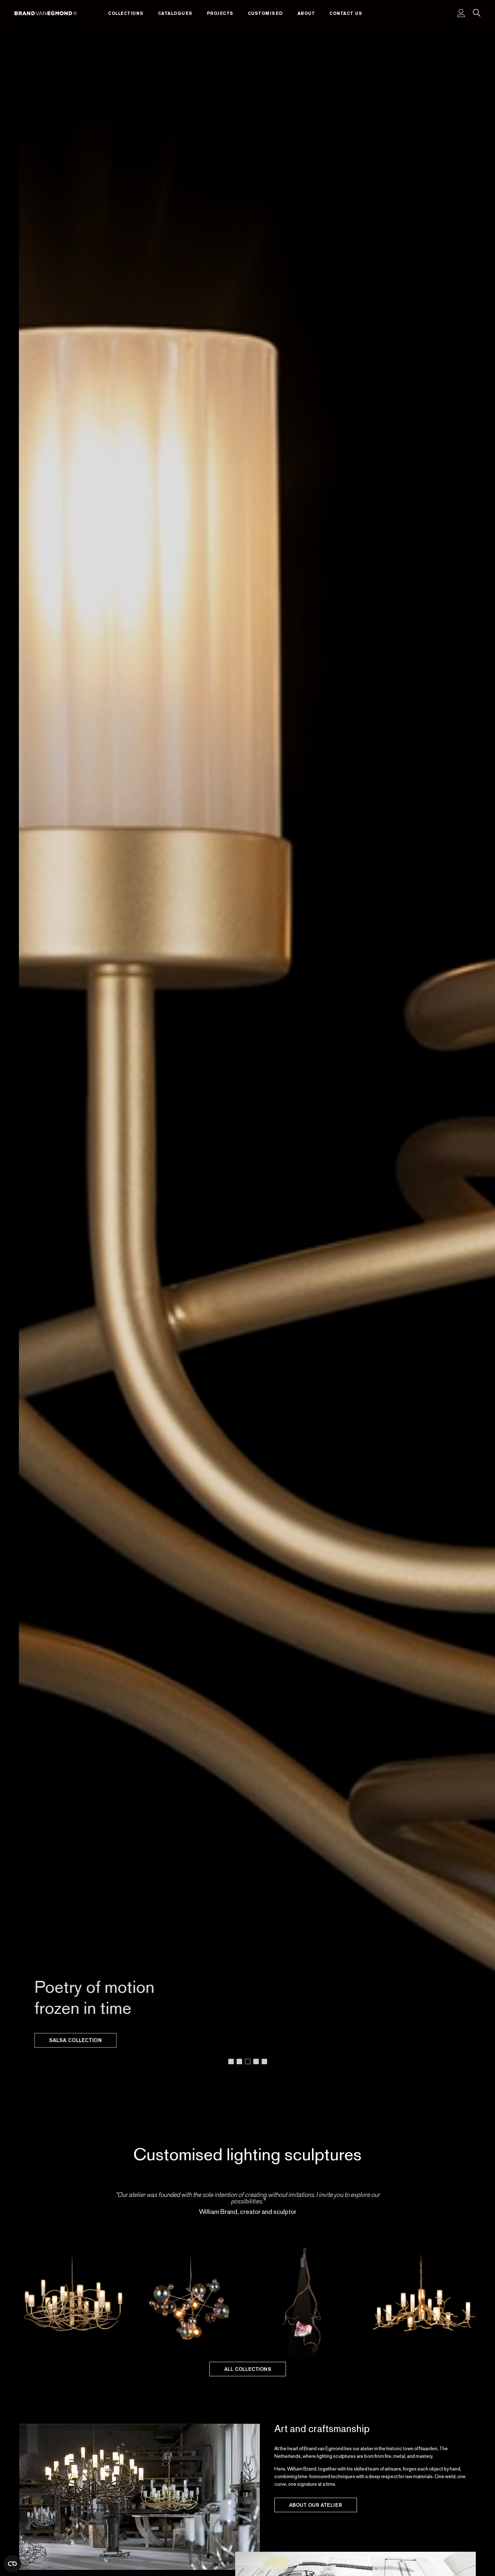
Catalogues (175, 13)
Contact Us (346, 13)
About (306, 13)
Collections (126, 13)
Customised (265, 13)
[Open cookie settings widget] (12, 2564)
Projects (220, 13)
